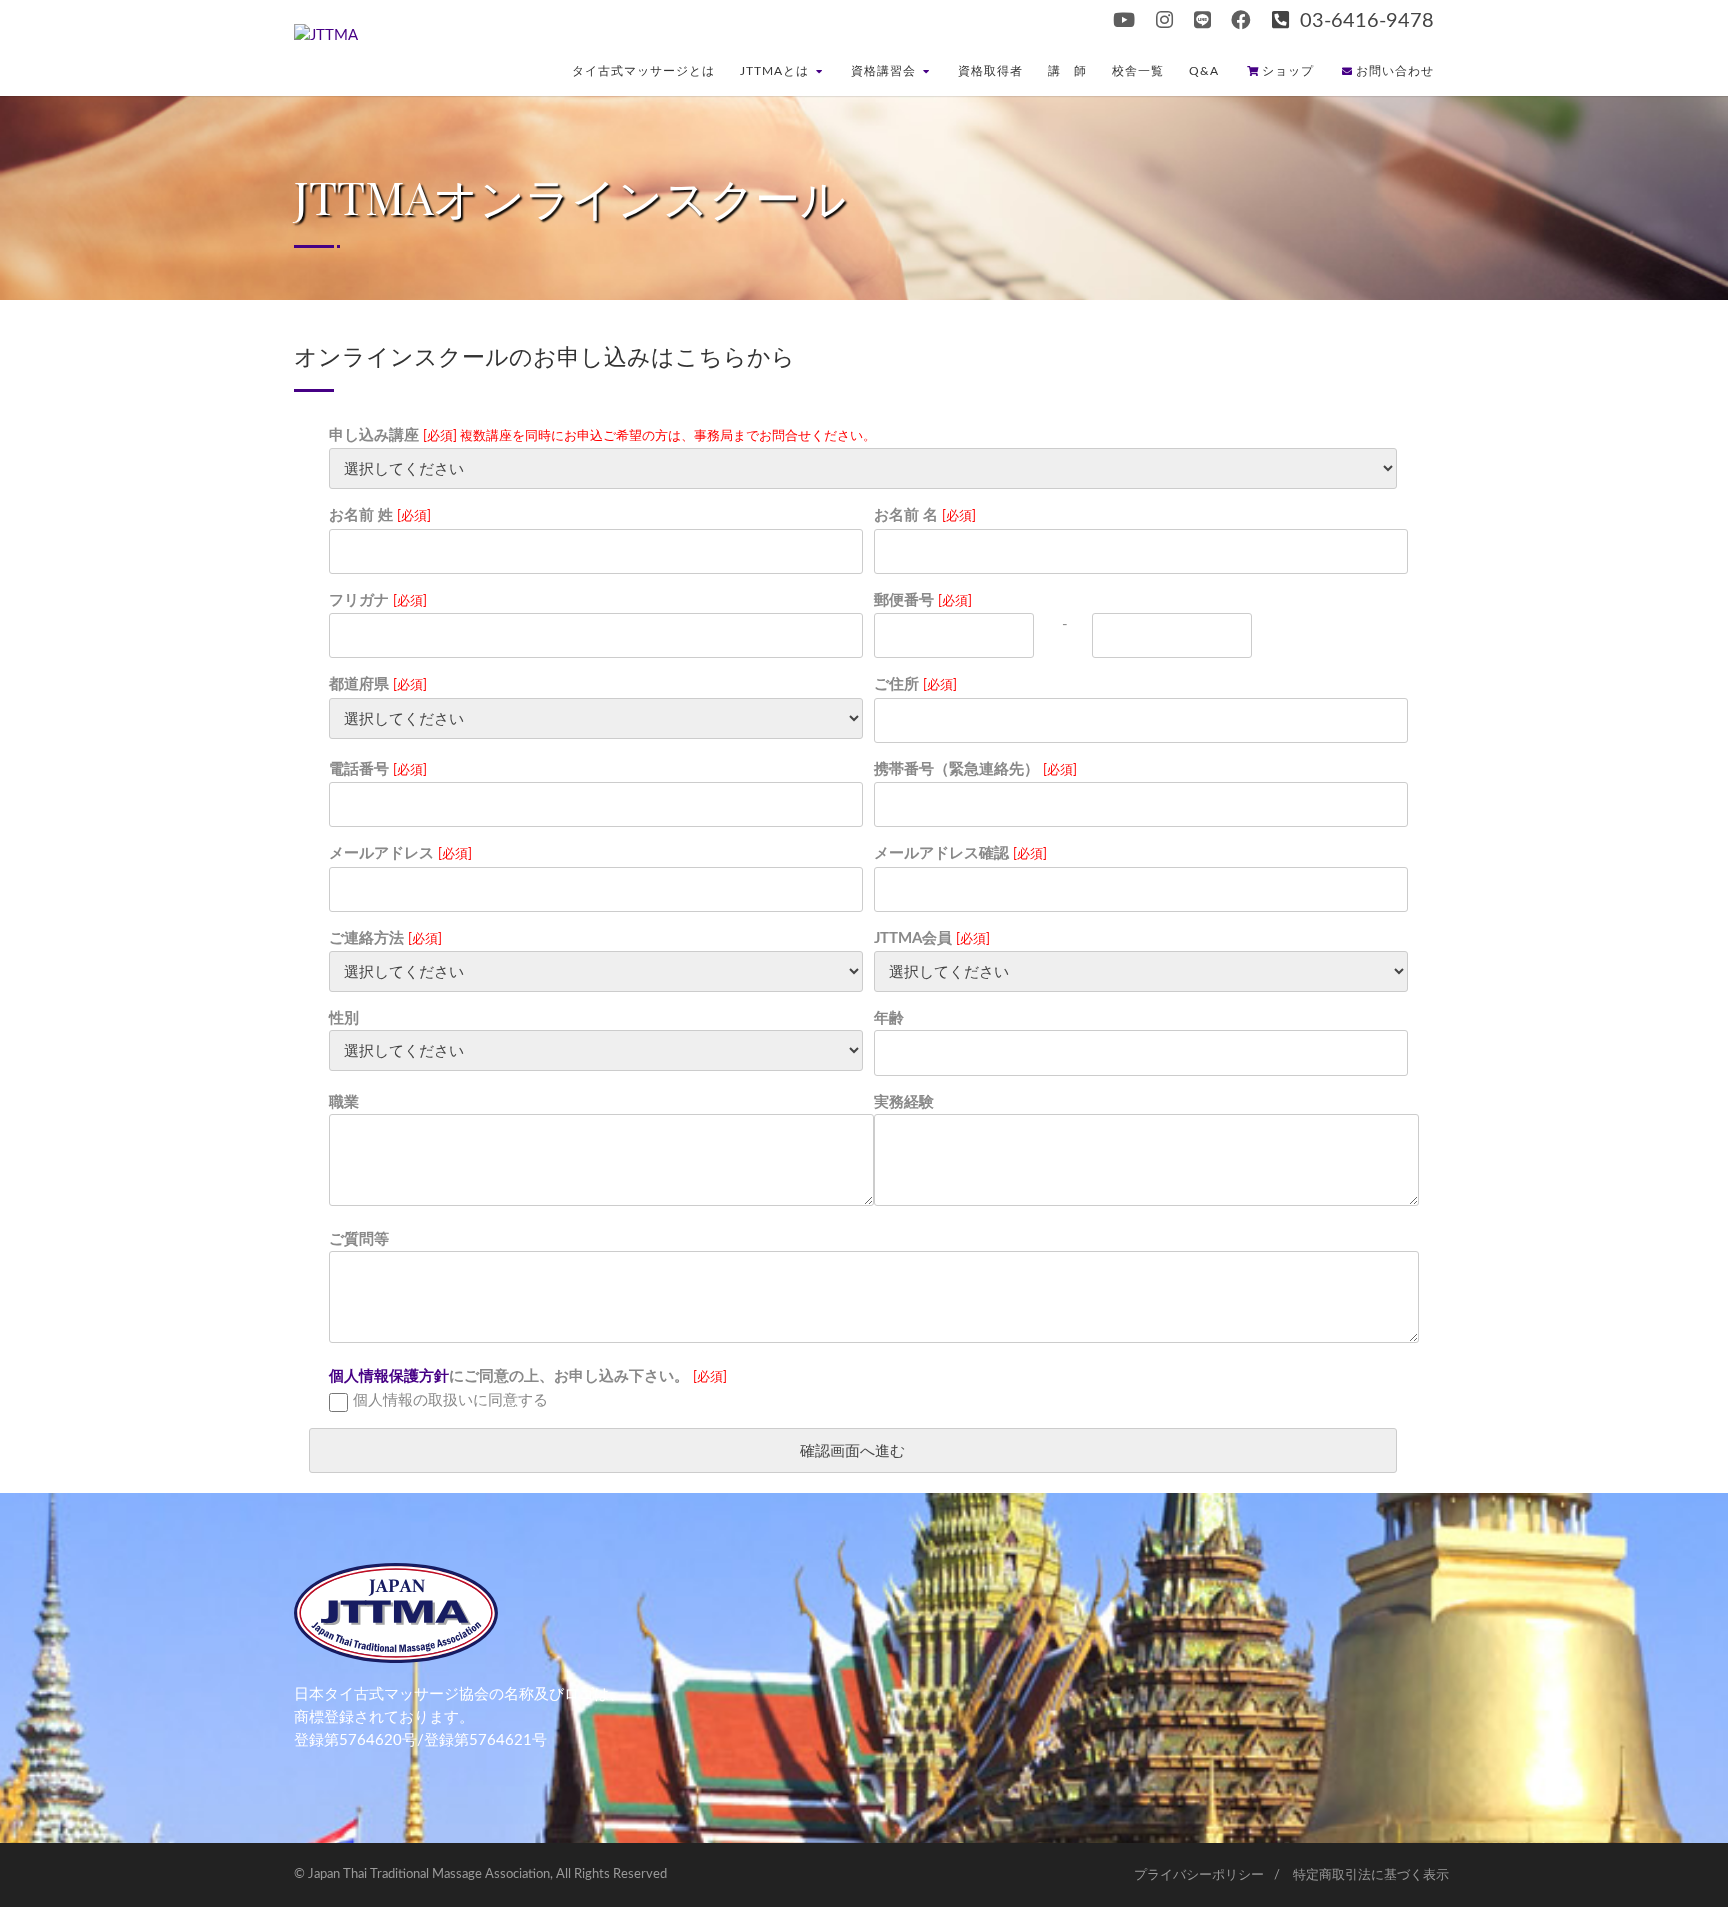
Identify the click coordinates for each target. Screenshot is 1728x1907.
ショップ (1288, 71)
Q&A (1204, 71)
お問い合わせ (1395, 71)
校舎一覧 (1138, 71)
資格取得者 (990, 71)
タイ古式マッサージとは (643, 71)
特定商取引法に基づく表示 (1371, 1875)
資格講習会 (883, 71)
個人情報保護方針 (389, 1376)
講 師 (1067, 71)
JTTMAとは (774, 71)
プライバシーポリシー (1199, 1875)
